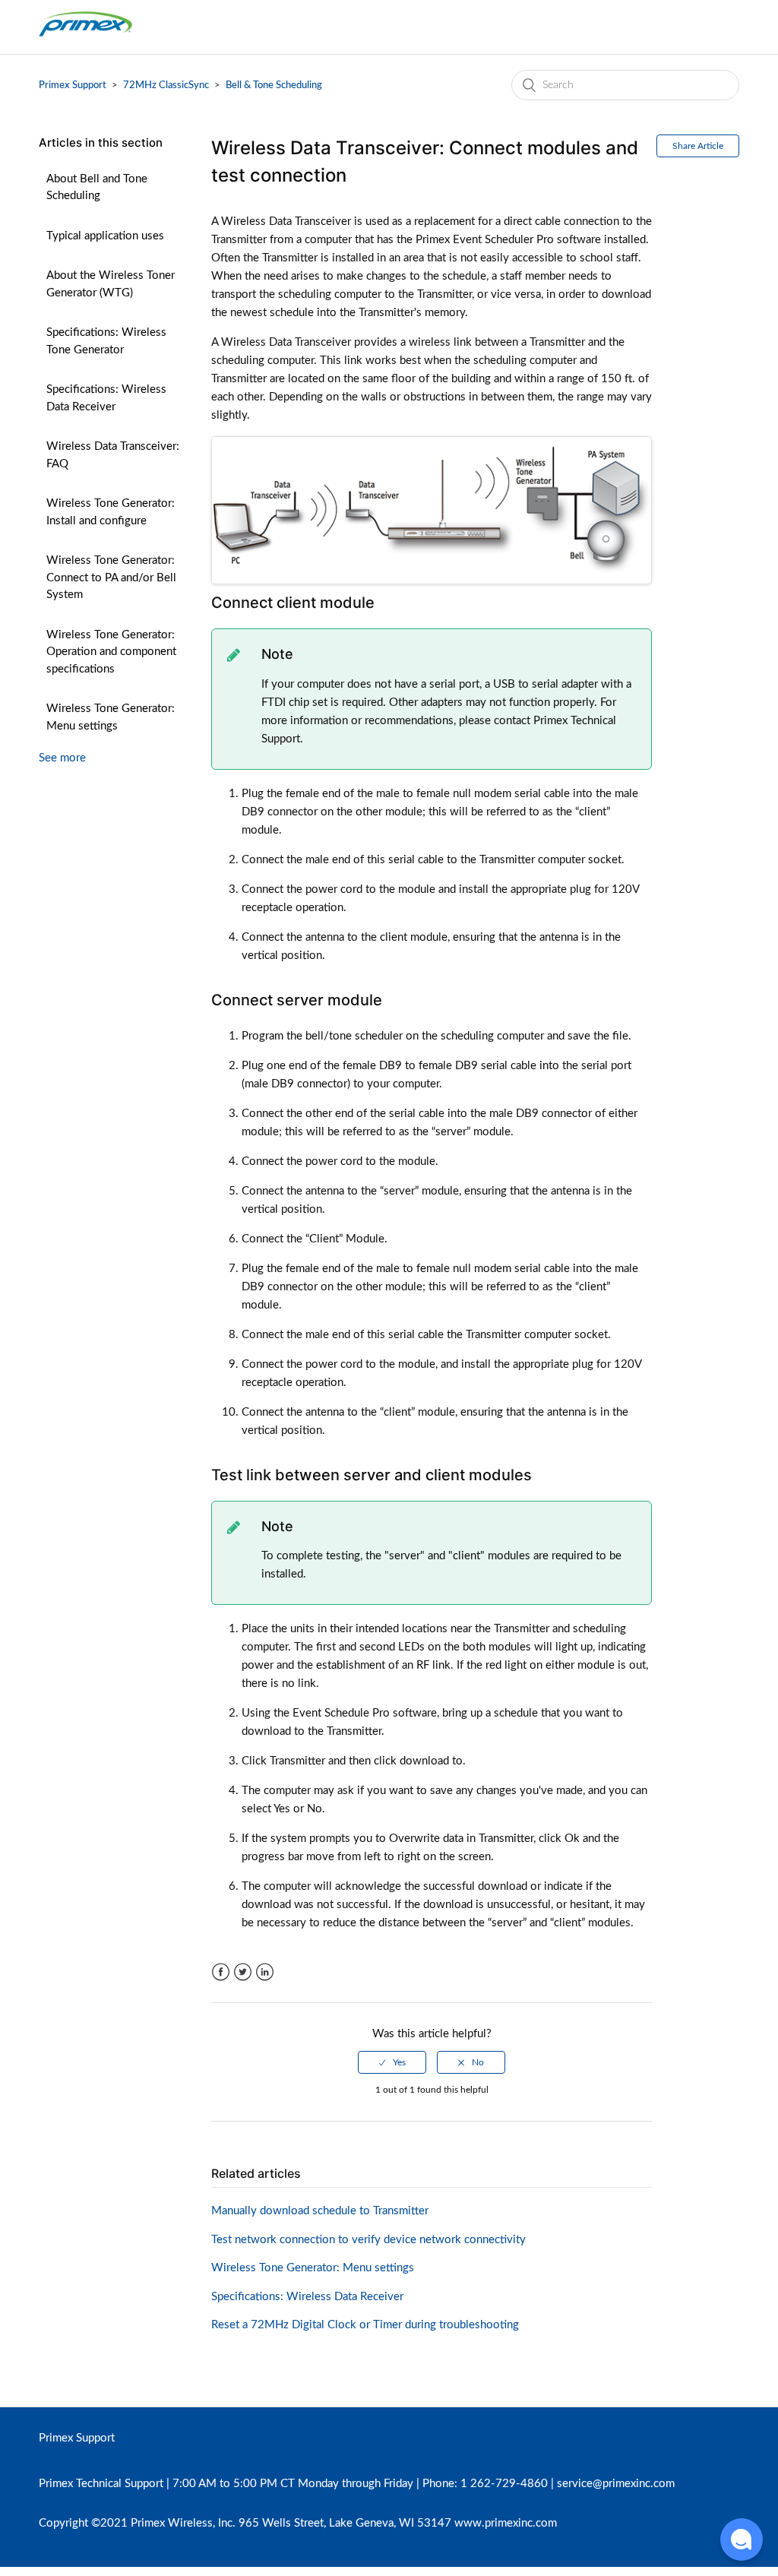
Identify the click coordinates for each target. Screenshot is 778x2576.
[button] (742, 2540)
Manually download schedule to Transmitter (320, 2211)
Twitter (243, 1972)
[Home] (85, 35)
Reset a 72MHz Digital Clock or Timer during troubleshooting (365, 2325)
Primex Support (73, 85)
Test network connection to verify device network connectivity (368, 2240)
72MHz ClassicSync (166, 85)
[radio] (392, 2062)
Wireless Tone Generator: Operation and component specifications (111, 652)
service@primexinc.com (616, 2484)
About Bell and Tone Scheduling (97, 188)
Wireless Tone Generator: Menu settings (111, 717)
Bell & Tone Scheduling (274, 85)
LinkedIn (265, 1972)
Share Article (698, 146)
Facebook (221, 1972)
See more (62, 758)
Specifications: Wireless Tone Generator (106, 341)
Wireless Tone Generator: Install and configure (111, 512)
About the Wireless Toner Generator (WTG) (111, 284)
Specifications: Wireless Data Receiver (106, 398)
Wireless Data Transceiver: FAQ (113, 455)
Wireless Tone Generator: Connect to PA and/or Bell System (111, 578)
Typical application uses (105, 236)
